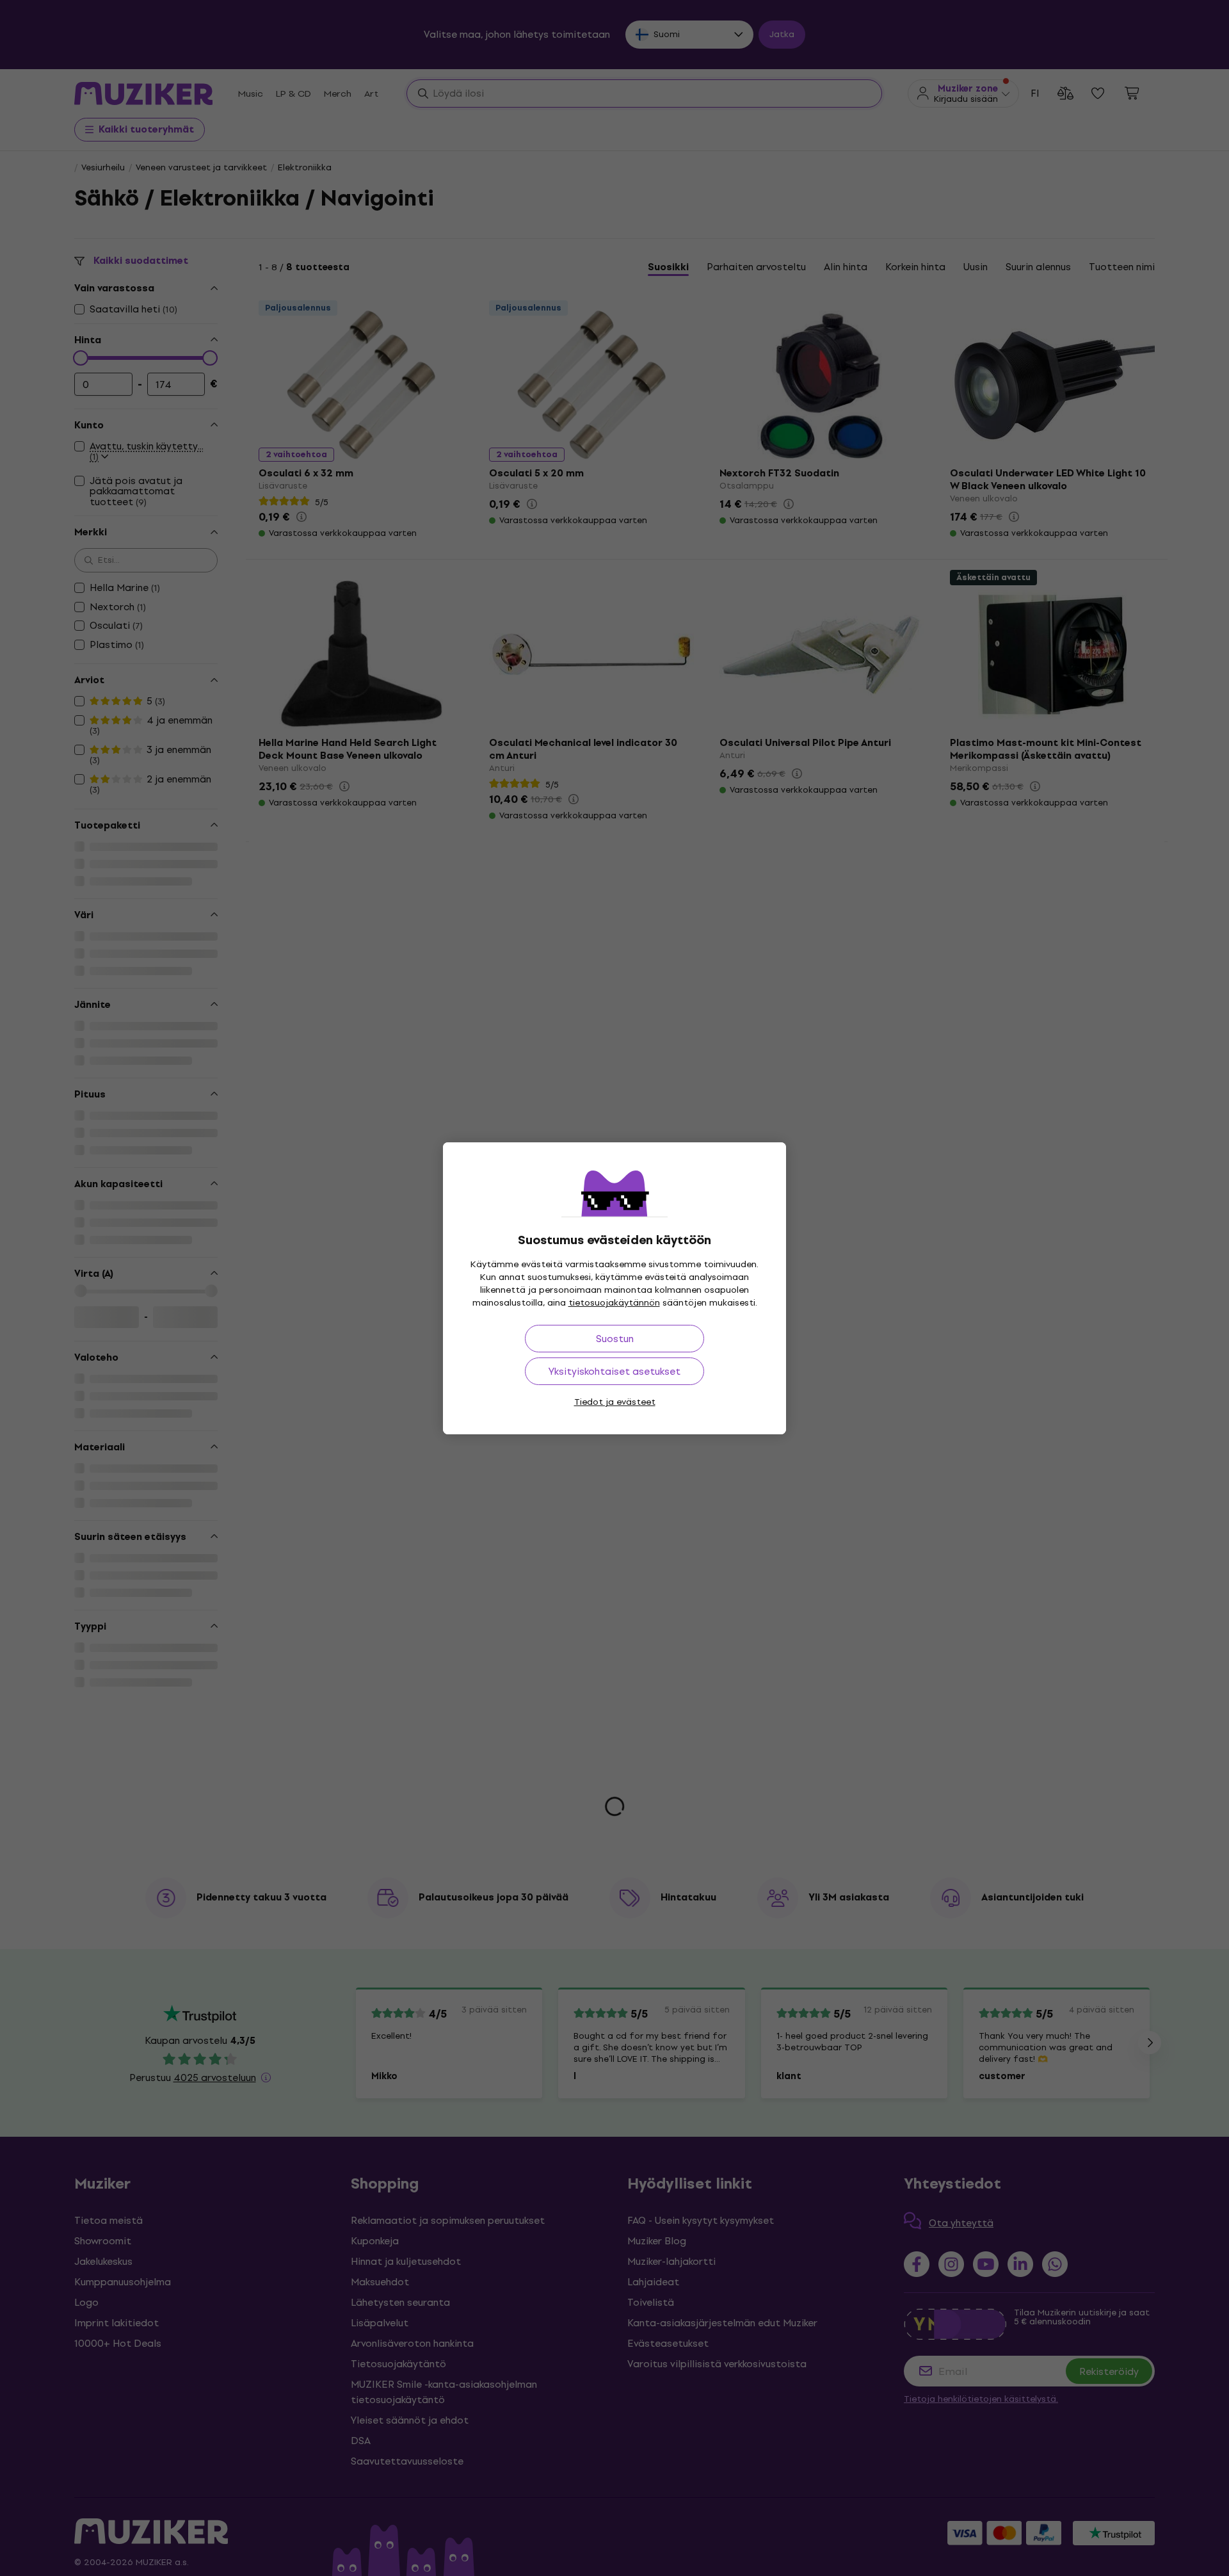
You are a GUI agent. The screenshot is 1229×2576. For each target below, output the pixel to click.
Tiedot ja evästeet (615, 1402)
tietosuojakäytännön (614, 1303)
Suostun (615, 1339)
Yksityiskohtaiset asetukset (614, 1371)
